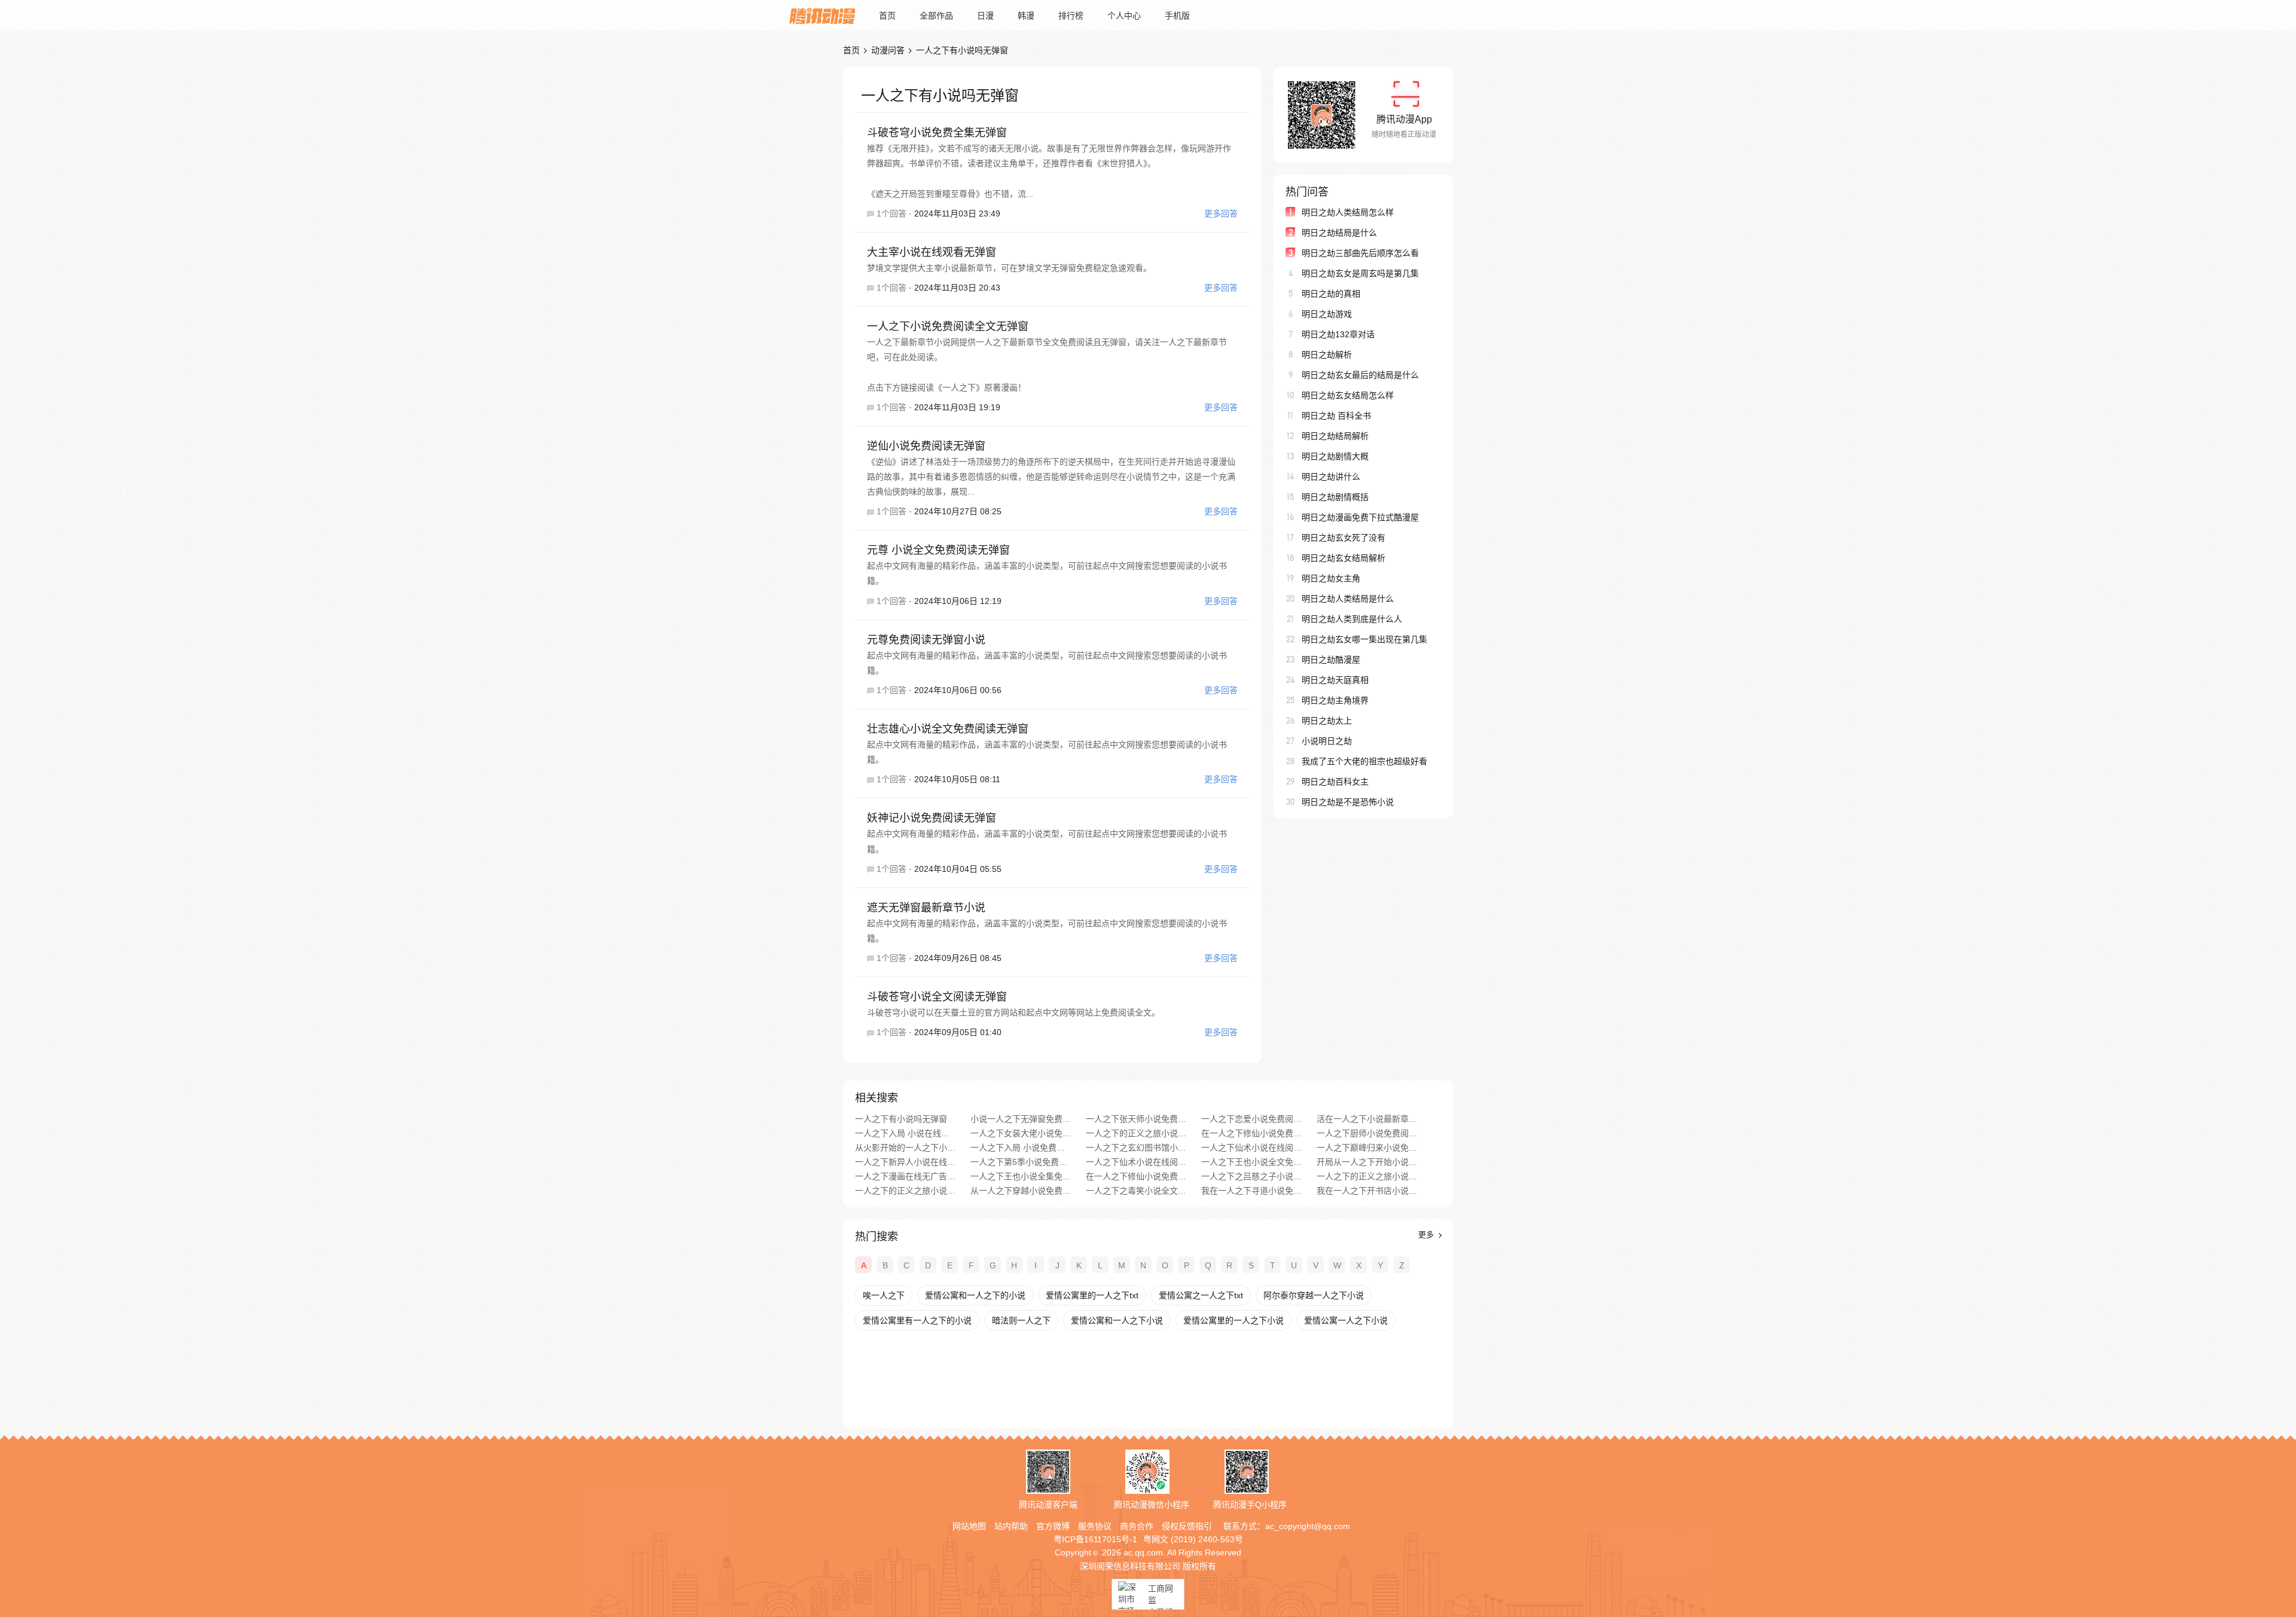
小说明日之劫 (1327, 741)
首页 (887, 16)
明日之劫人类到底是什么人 (1352, 619)
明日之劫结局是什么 (1339, 233)
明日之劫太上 (1327, 721)
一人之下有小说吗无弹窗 (901, 1119)
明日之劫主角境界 (1335, 700)
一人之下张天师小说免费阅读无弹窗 (1136, 1119)
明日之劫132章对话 (1338, 334)
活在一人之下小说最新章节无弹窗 (1367, 1119)
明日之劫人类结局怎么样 (1348, 212)
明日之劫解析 (1327, 355)
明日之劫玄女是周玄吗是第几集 (1360, 273)
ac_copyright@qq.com (1308, 1526)
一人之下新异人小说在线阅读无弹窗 (906, 1162)
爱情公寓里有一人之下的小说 (917, 1320)
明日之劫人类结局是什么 (1348, 599)
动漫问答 (888, 50)
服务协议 (1095, 1526)
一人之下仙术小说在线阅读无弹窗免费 (1136, 1162)
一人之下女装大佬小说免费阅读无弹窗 (1021, 1133)
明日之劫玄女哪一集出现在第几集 (1364, 639)
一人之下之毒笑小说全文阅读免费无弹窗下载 (1136, 1191)
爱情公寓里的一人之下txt (1092, 1295)
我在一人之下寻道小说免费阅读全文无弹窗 (1252, 1191)
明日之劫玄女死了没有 (1344, 538)
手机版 (1177, 16)
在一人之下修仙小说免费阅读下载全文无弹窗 (1136, 1176)
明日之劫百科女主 (1335, 782)
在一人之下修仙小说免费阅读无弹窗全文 (1252, 1133)
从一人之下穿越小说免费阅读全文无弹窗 (1021, 1191)
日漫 (985, 16)
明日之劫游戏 (1327, 314)
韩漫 (1026, 16)
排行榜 (1071, 16)
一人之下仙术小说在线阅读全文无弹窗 (1252, 1148)
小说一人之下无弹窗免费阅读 (1021, 1119)
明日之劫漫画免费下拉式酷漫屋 (1360, 517)
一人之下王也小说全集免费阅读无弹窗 (1021, 1176)
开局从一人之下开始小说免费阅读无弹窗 (1367, 1162)
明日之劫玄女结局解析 (1344, 558)
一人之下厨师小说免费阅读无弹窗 (1367, 1133)
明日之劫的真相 (1331, 294)
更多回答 (1221, 213)
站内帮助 (1011, 1526)
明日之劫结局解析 (1335, 436)
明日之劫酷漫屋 (1331, 660)
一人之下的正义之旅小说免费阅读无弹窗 (1136, 1133)
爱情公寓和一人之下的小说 (975, 1295)
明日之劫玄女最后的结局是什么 (1360, 375)
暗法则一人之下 (1021, 1320)
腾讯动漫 (822, 16)
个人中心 (1124, 16)
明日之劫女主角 (1331, 578)
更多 (1427, 1235)
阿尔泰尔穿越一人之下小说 (1314, 1295)
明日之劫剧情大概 (1335, 456)
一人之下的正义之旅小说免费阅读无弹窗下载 (906, 1191)
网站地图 (969, 1526)
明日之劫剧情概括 (1335, 497)
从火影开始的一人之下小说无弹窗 (906, 1148)
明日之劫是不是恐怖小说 (1348, 802)
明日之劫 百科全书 (1336, 416)
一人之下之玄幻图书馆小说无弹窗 (1136, 1148)
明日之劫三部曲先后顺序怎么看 (1360, 253)
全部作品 (936, 16)
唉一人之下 (884, 1295)
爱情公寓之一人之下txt (1201, 1295)
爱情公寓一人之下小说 (1346, 1320)
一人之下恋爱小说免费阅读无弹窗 (1252, 1119)
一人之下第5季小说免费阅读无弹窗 (1021, 1162)
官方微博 (1053, 1526)
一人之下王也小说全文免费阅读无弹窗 (1252, 1162)
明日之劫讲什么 (1331, 477)
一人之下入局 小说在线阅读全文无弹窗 (906, 1133)
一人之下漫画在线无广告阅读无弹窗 (906, 1176)
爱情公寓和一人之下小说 (1117, 1320)
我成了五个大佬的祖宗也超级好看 (1364, 761)
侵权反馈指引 (1187, 1526)
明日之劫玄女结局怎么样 (1348, 395)
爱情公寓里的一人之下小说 (1234, 1320)
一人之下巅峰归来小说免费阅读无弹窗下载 (1367, 1148)
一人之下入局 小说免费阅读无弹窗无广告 (1021, 1148)
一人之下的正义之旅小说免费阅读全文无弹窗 (1367, 1176)
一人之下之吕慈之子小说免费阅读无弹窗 (1252, 1176)
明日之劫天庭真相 (1335, 680)
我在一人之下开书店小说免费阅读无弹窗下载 (1367, 1191)
